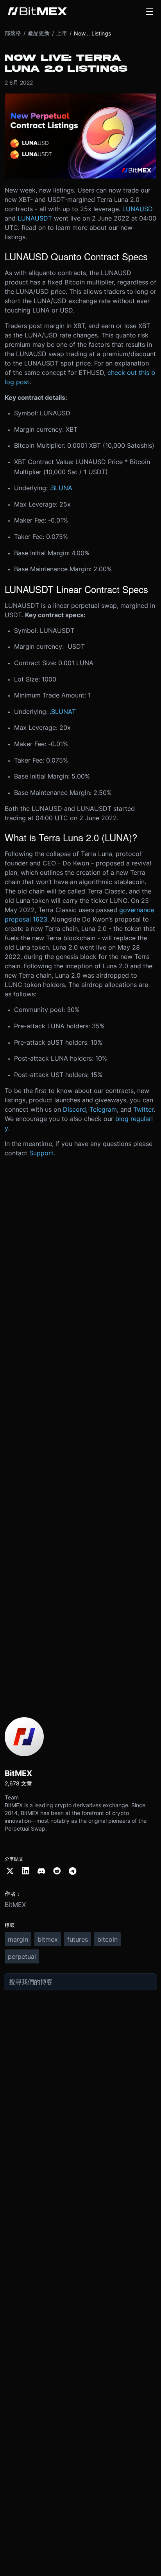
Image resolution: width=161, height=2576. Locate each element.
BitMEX (15, 1905)
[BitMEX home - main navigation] (37, 11)
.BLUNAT (63, 712)
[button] (150, 11)
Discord (74, 1109)
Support (41, 1153)
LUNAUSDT (35, 218)
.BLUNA (61, 488)
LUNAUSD (138, 209)
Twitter (143, 1109)
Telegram (103, 1109)
